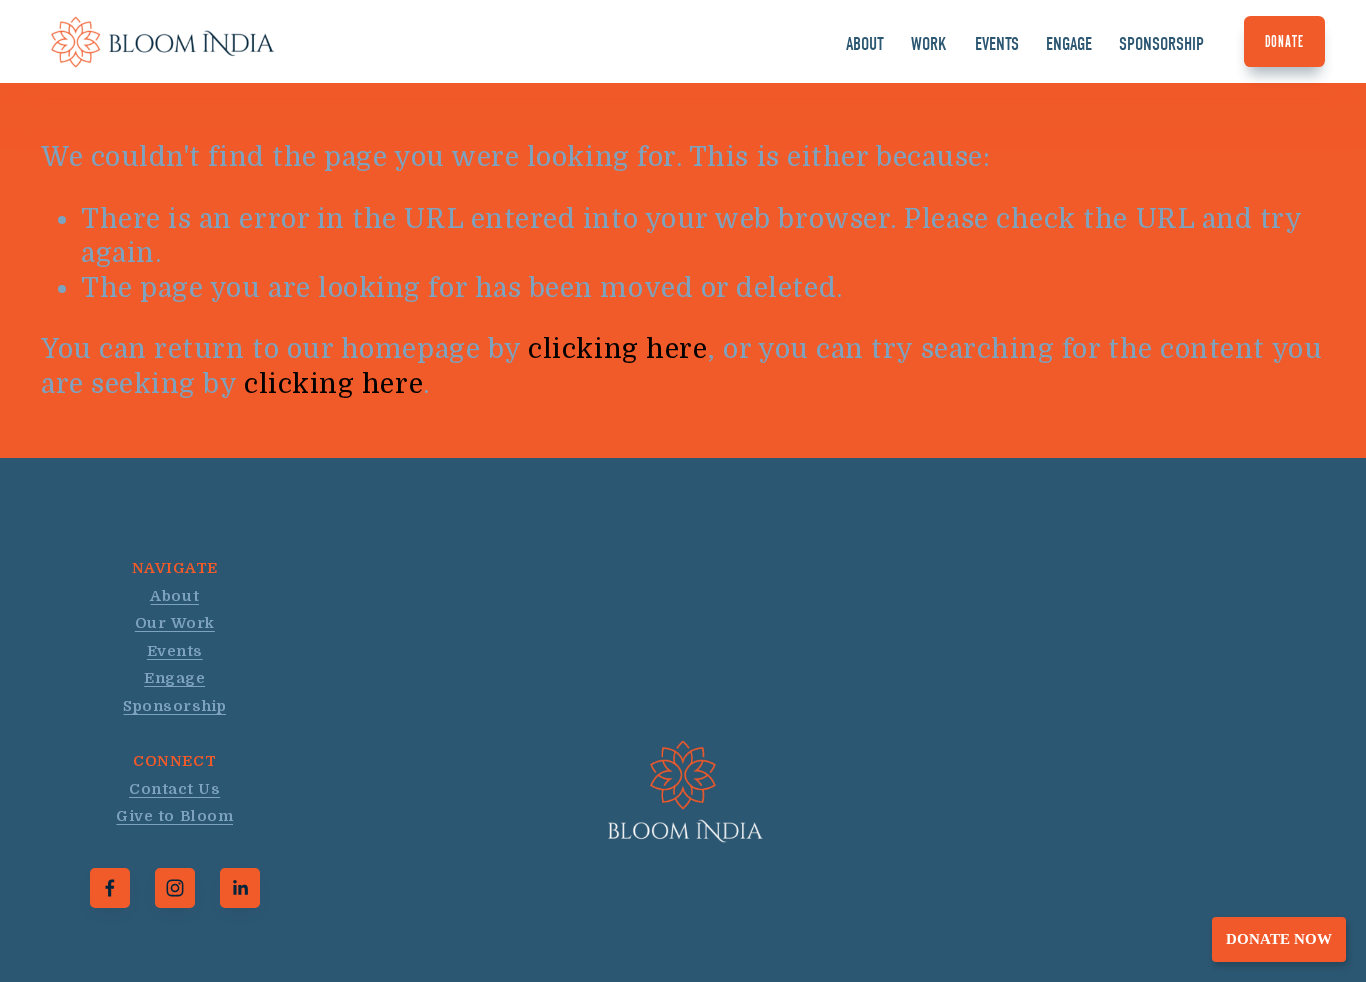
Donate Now (1279, 939)
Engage (1069, 44)
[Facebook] (110, 888)
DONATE (1285, 41)
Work (929, 44)
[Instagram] (175, 888)
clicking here (617, 349)
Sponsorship (1161, 44)
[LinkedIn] (240, 888)
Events (997, 44)
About (865, 44)
